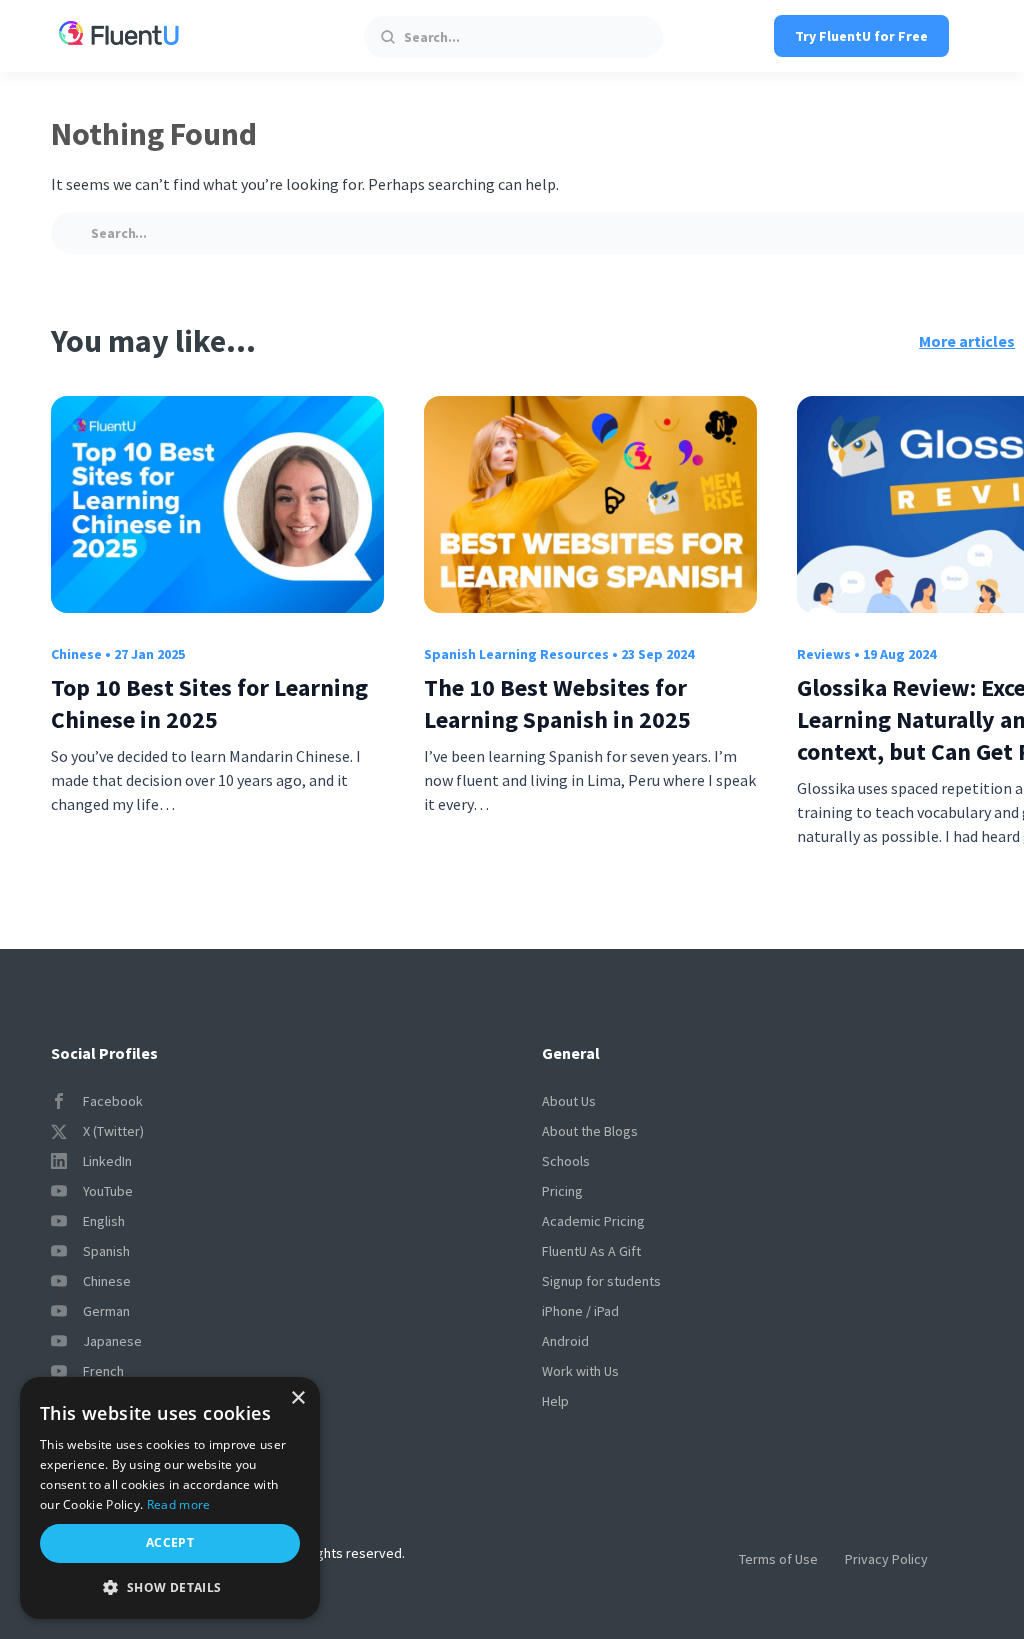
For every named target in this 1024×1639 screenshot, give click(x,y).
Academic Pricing (593, 1221)
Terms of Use (778, 1559)
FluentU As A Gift (591, 1251)
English (104, 1221)
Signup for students (601, 1281)
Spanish (106, 1251)
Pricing (562, 1191)
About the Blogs (590, 1131)
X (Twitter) (113, 1131)
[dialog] (170, 1498)
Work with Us (580, 1371)
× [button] (297, 1398)
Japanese (112, 1341)
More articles (967, 341)
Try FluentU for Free (861, 36)
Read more (179, 1504)
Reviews (824, 654)
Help (555, 1401)
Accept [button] (170, 1542)
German (106, 1311)
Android (565, 1341)
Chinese (76, 654)
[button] (170, 1587)
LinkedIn (107, 1161)
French (103, 1371)
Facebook (113, 1101)
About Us (569, 1101)
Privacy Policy (886, 1559)
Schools (566, 1161)
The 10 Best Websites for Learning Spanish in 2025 (557, 703)
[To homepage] (119, 36)
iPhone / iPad (580, 1311)
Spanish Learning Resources (516, 654)
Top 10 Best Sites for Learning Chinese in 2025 (209, 703)
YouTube (108, 1191)
